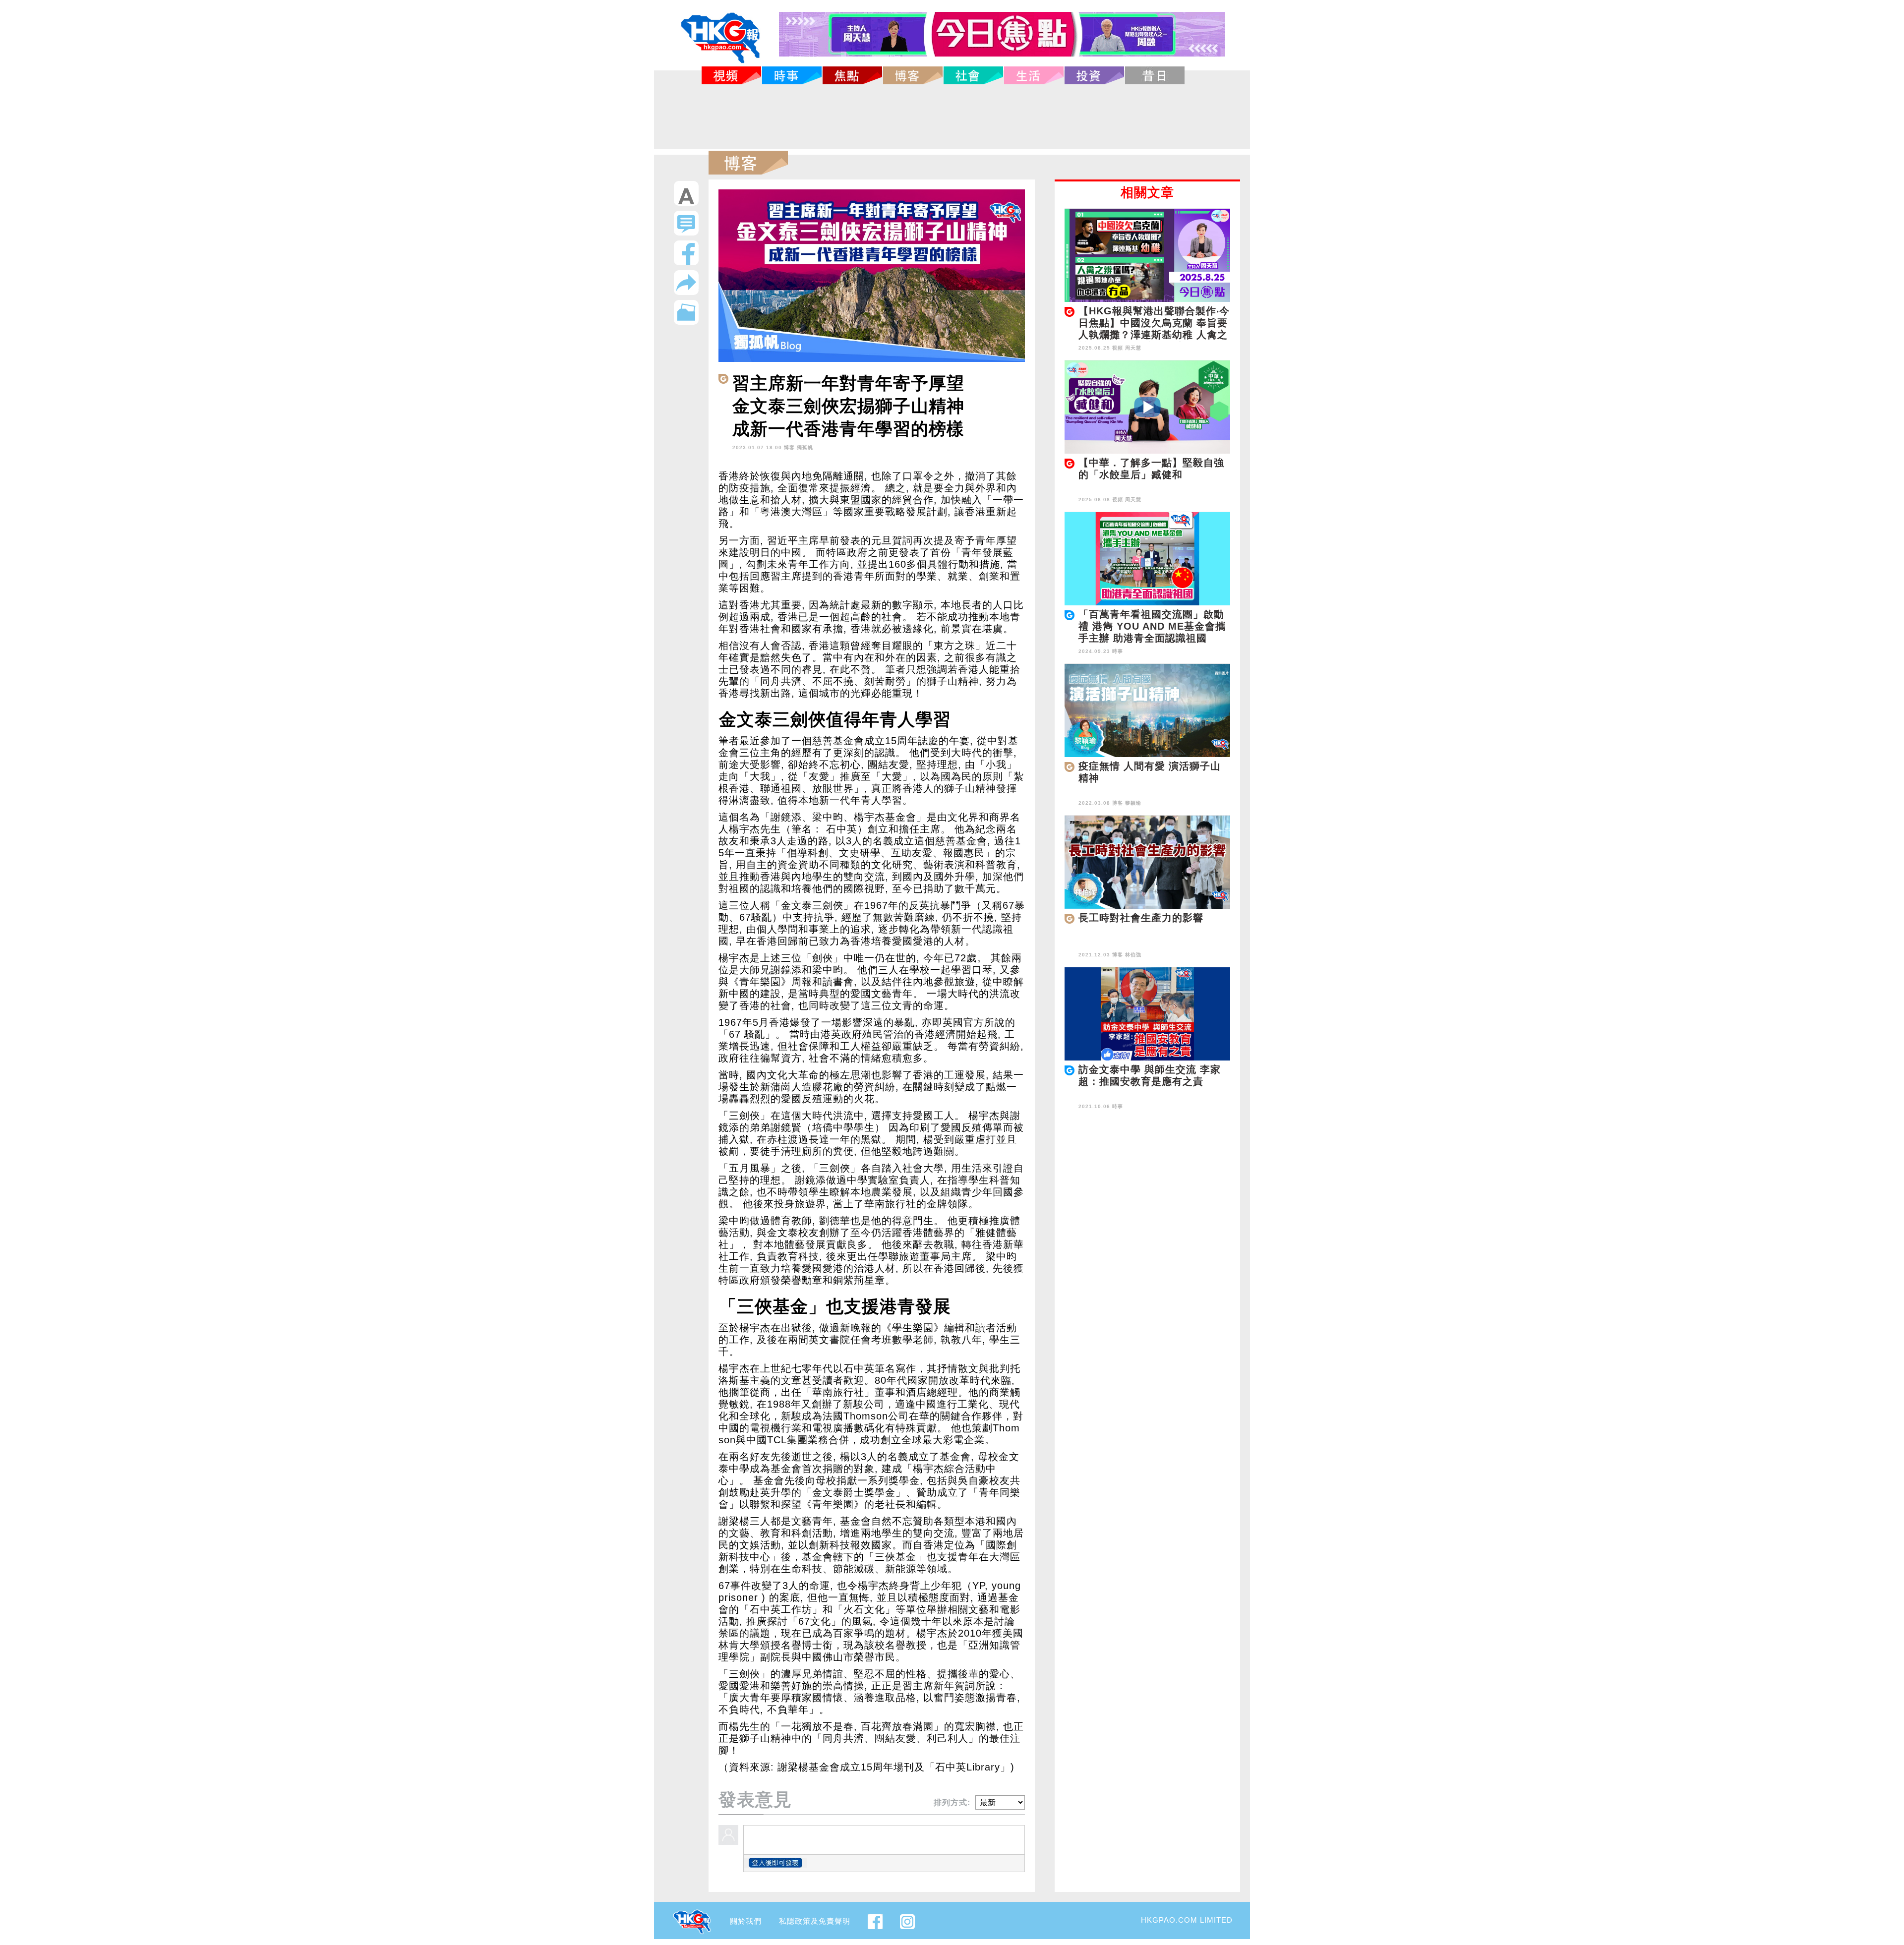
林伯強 (1133, 955)
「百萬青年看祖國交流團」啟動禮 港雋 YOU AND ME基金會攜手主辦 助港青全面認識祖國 (1152, 626)
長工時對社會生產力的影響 (1141, 918)
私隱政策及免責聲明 (815, 1921)
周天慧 (1133, 348)
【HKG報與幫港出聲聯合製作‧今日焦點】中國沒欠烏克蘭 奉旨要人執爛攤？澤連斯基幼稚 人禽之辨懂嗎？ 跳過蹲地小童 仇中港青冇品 (1154, 335)
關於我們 (746, 1921)
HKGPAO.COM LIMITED (1187, 1920)
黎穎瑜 (1133, 803)
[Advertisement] (952, 117)
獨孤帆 (805, 447)
